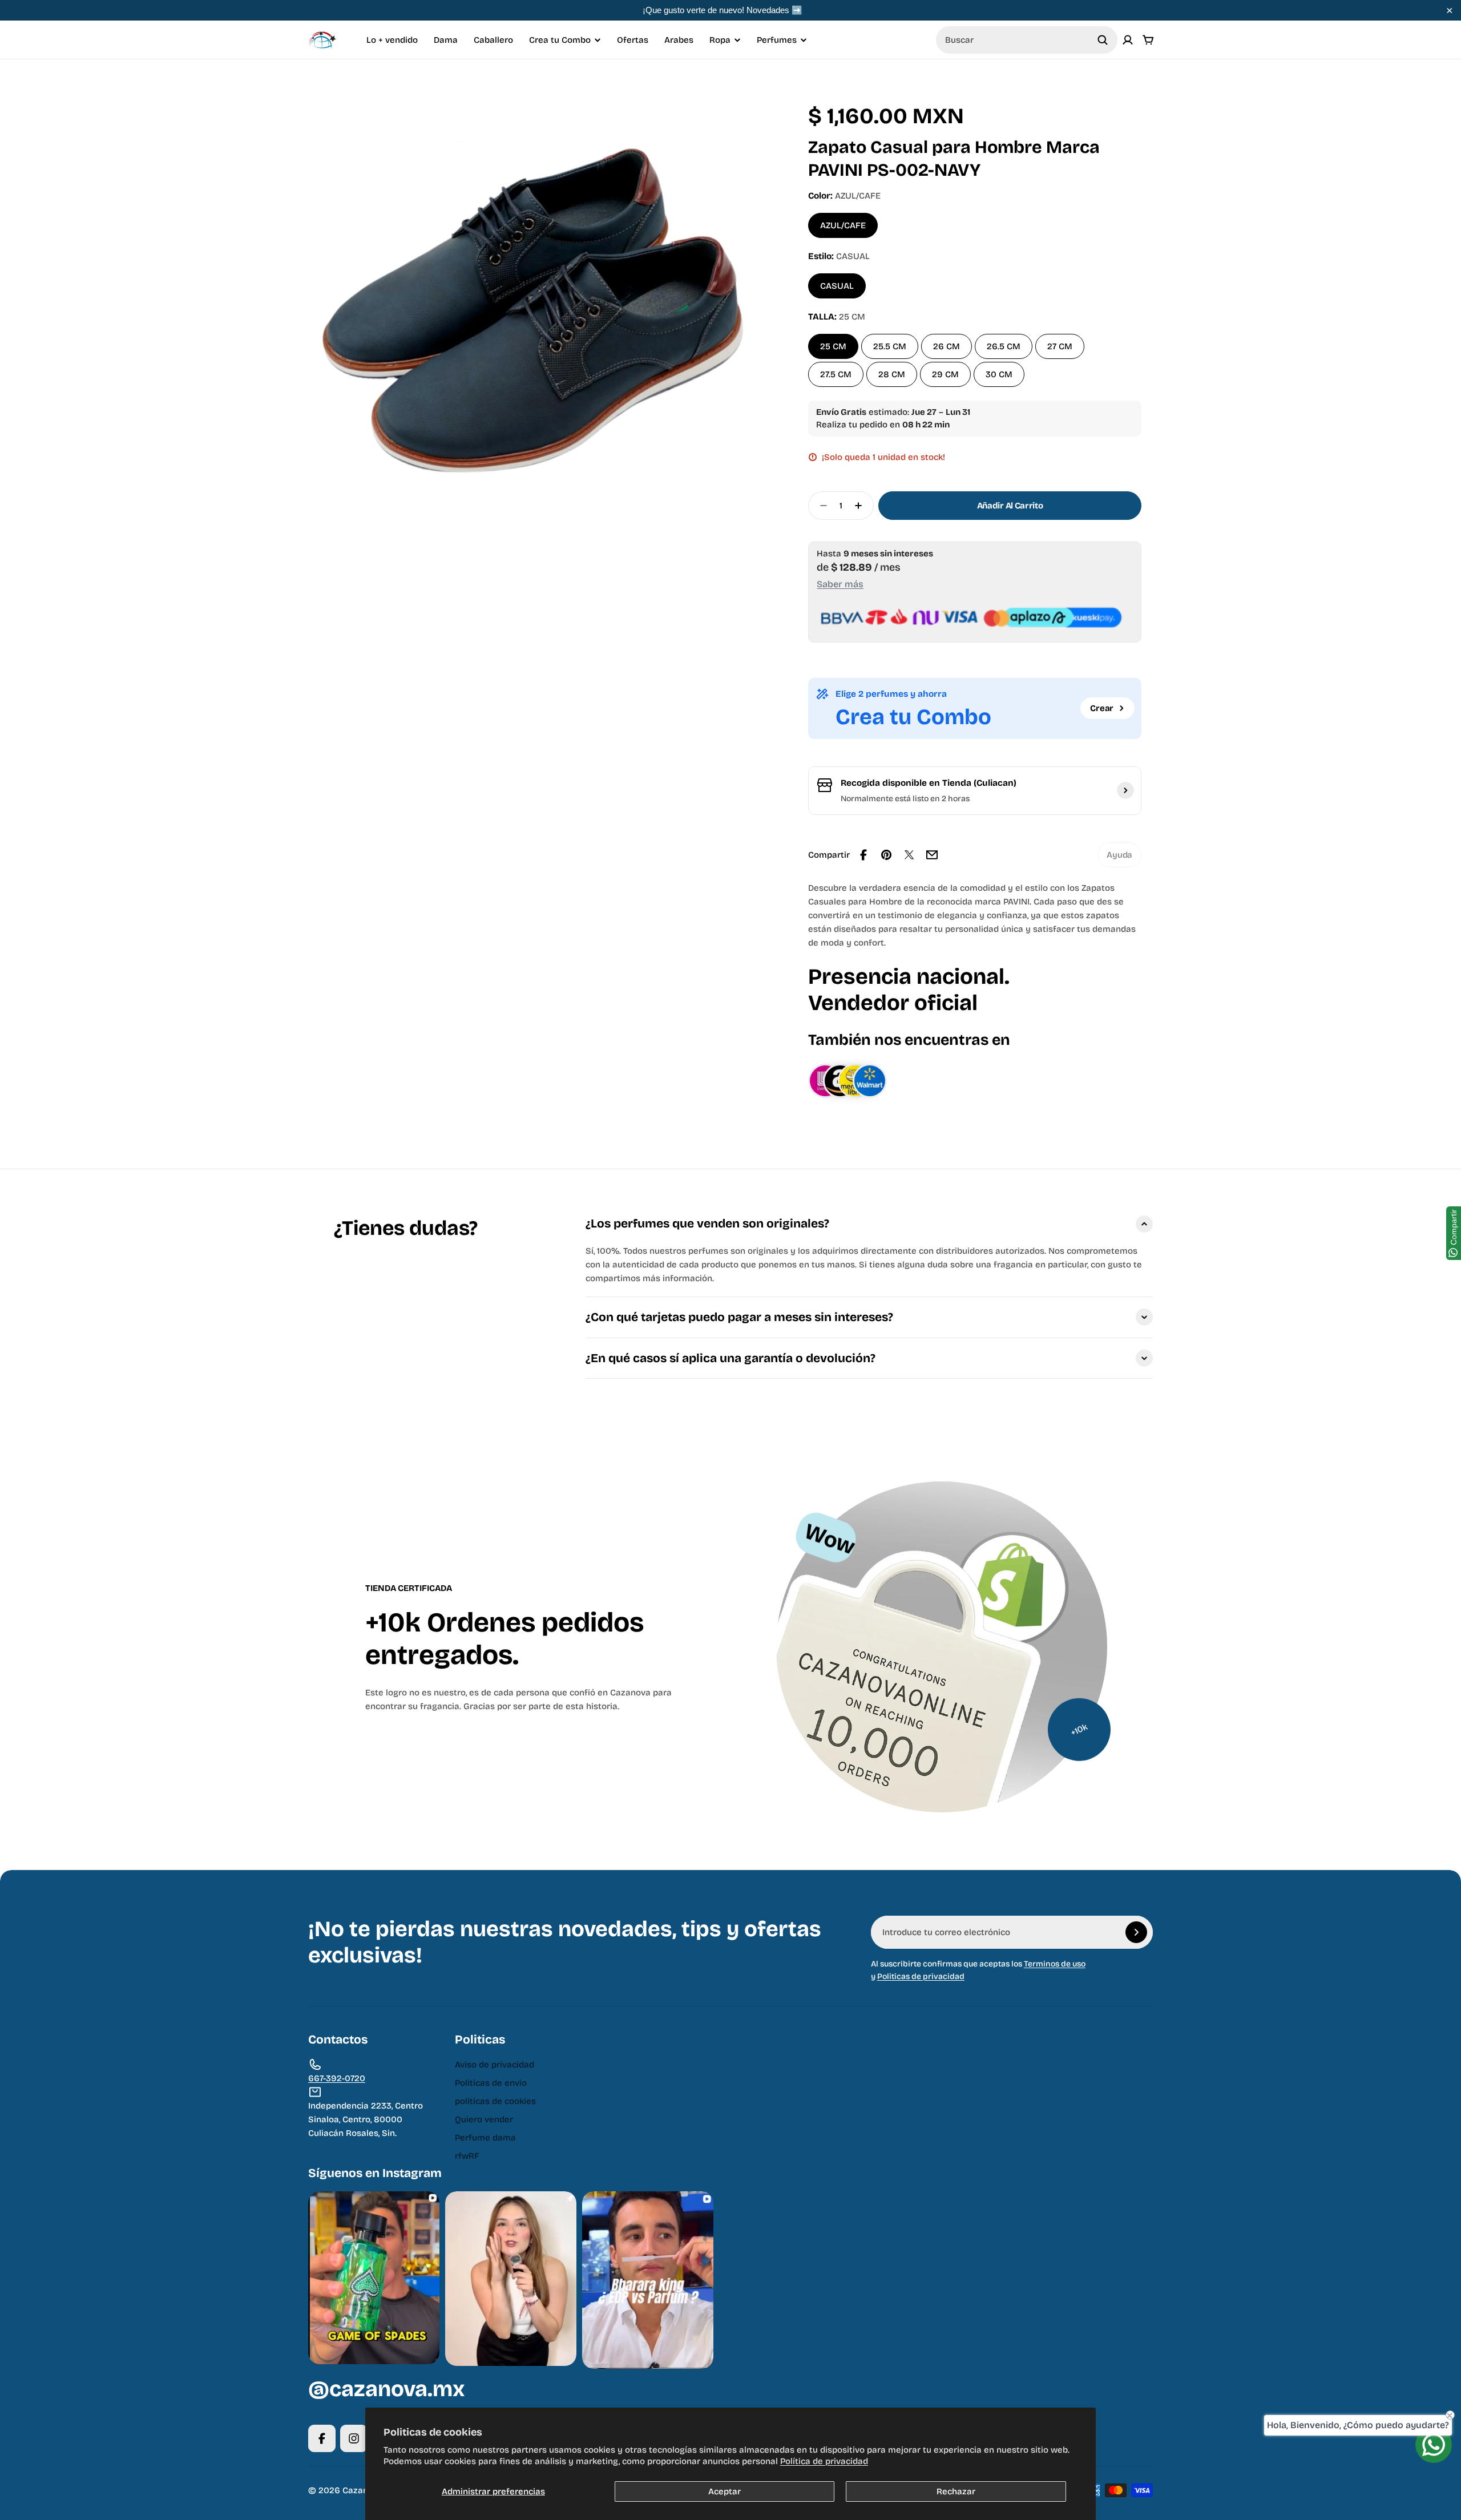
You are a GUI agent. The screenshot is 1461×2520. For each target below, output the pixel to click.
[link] (1119, 855)
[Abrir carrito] (1148, 40)
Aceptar (725, 2491)
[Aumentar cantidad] (862, 506)
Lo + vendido (392, 40)
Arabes (679, 40)
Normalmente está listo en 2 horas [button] (905, 799)
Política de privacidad (824, 2461)
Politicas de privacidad (921, 1976)
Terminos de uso (1055, 1964)
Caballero (493, 40)
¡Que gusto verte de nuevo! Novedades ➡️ (723, 10)
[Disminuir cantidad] (820, 506)
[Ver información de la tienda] (1125, 790)
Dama (446, 40)
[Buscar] (1103, 40)
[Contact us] (1434, 2445)
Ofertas (633, 40)
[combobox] (1027, 40)
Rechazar (956, 2491)
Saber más (840, 584)
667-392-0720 (337, 2078)
